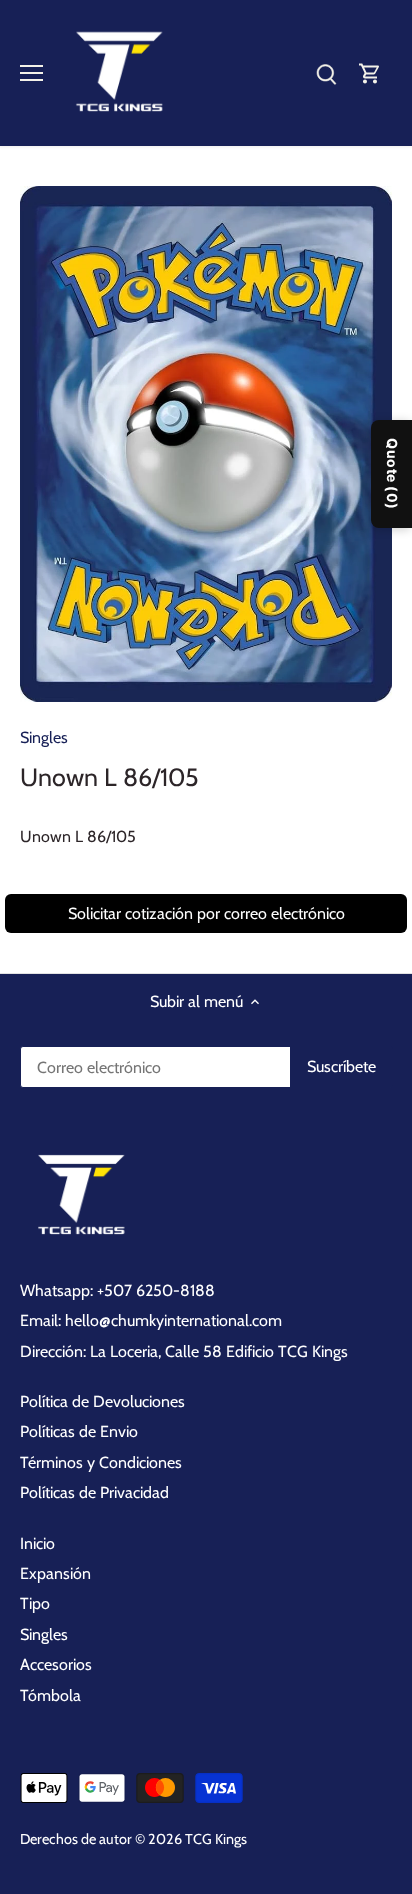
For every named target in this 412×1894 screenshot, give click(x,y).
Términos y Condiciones (101, 1462)
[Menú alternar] (31, 73)
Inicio (37, 1543)
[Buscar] (326, 73)
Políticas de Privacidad (94, 1492)
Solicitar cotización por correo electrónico (206, 913)
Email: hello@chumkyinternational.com (151, 1320)
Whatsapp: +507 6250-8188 (117, 1290)
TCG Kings (216, 1839)
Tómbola (50, 1695)
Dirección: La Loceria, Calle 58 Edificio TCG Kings (184, 1351)
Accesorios (56, 1664)
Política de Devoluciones (102, 1401)
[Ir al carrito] (370, 73)
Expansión (55, 1573)
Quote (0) (392, 473)
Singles (44, 737)
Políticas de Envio (79, 1431)
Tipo (35, 1603)
